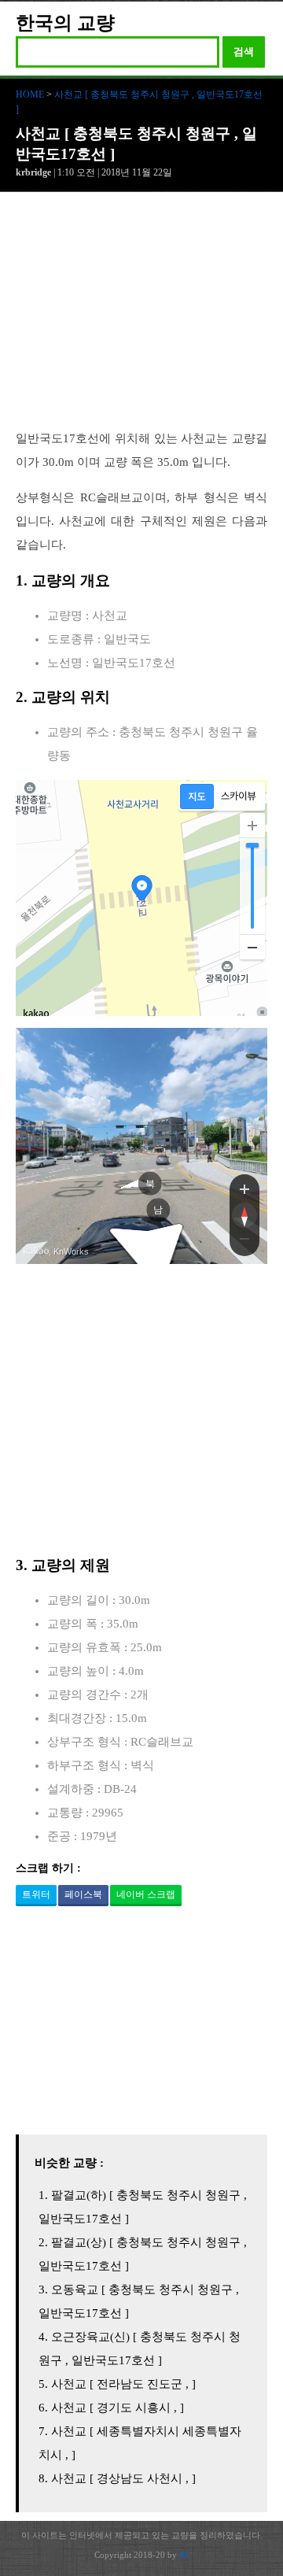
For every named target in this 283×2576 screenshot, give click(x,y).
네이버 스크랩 (146, 1894)
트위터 (36, 1894)
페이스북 (83, 1894)
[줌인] (244, 1188)
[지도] (197, 796)
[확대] (252, 826)
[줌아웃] (244, 1242)
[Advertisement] (141, 319)
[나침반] (244, 1215)
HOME (30, 94)
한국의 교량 (65, 23)
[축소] (252, 947)
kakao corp (36, 1251)
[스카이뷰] (239, 796)
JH (184, 2555)
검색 (244, 52)
